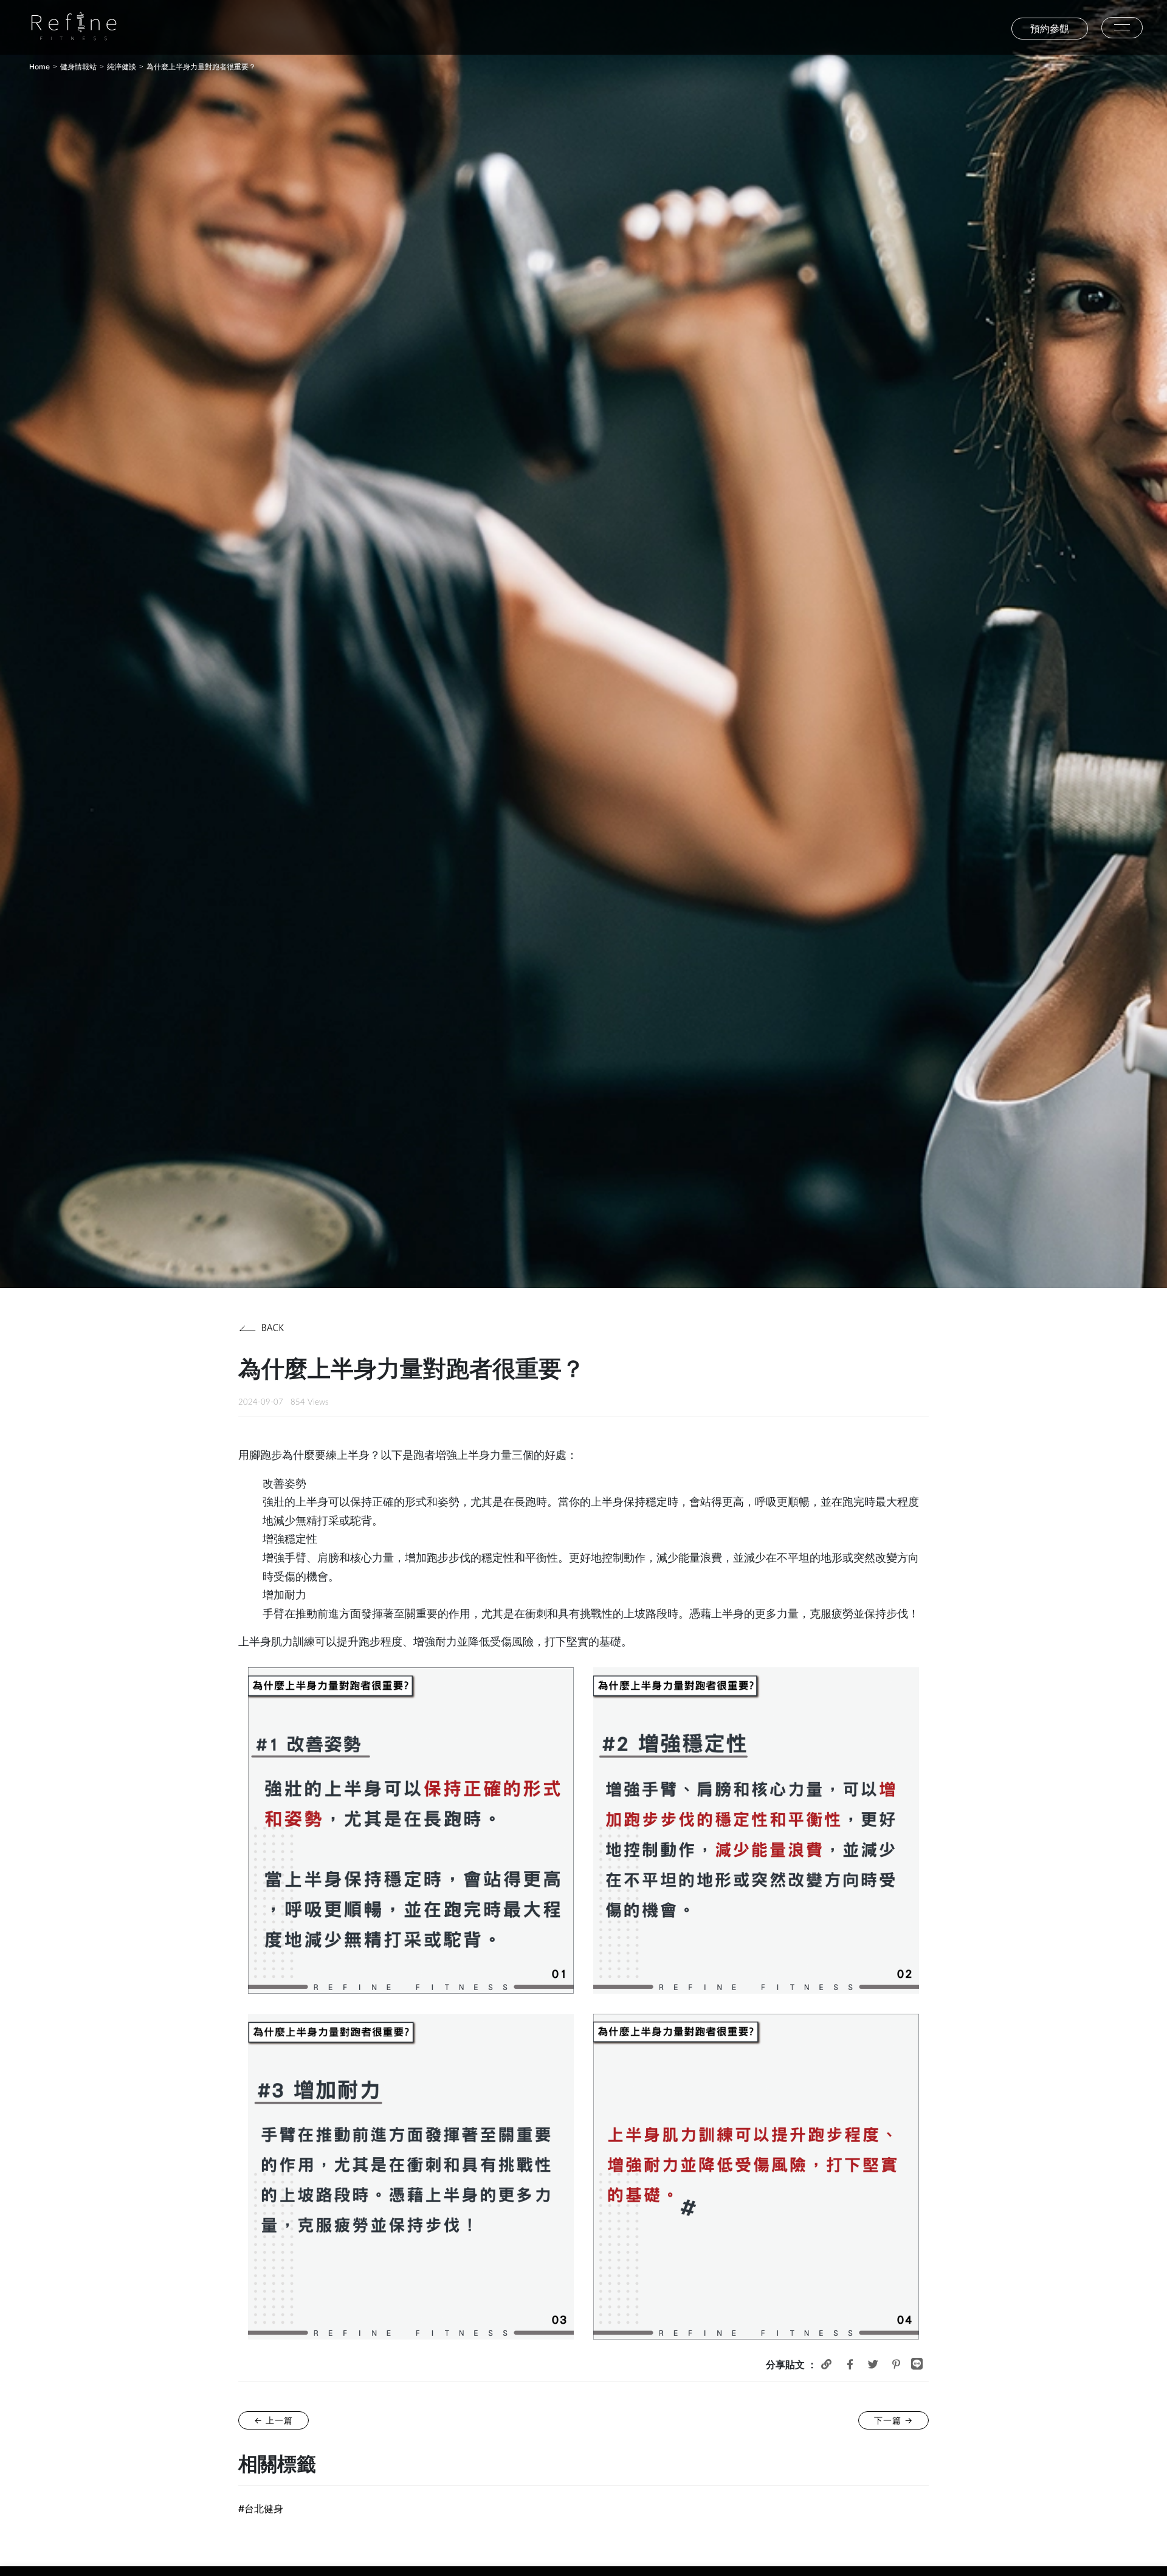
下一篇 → (893, 2420)
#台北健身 (261, 2509)
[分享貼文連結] (826, 2364)
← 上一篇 (274, 2420)
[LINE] (917, 2364)
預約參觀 (1050, 29)
